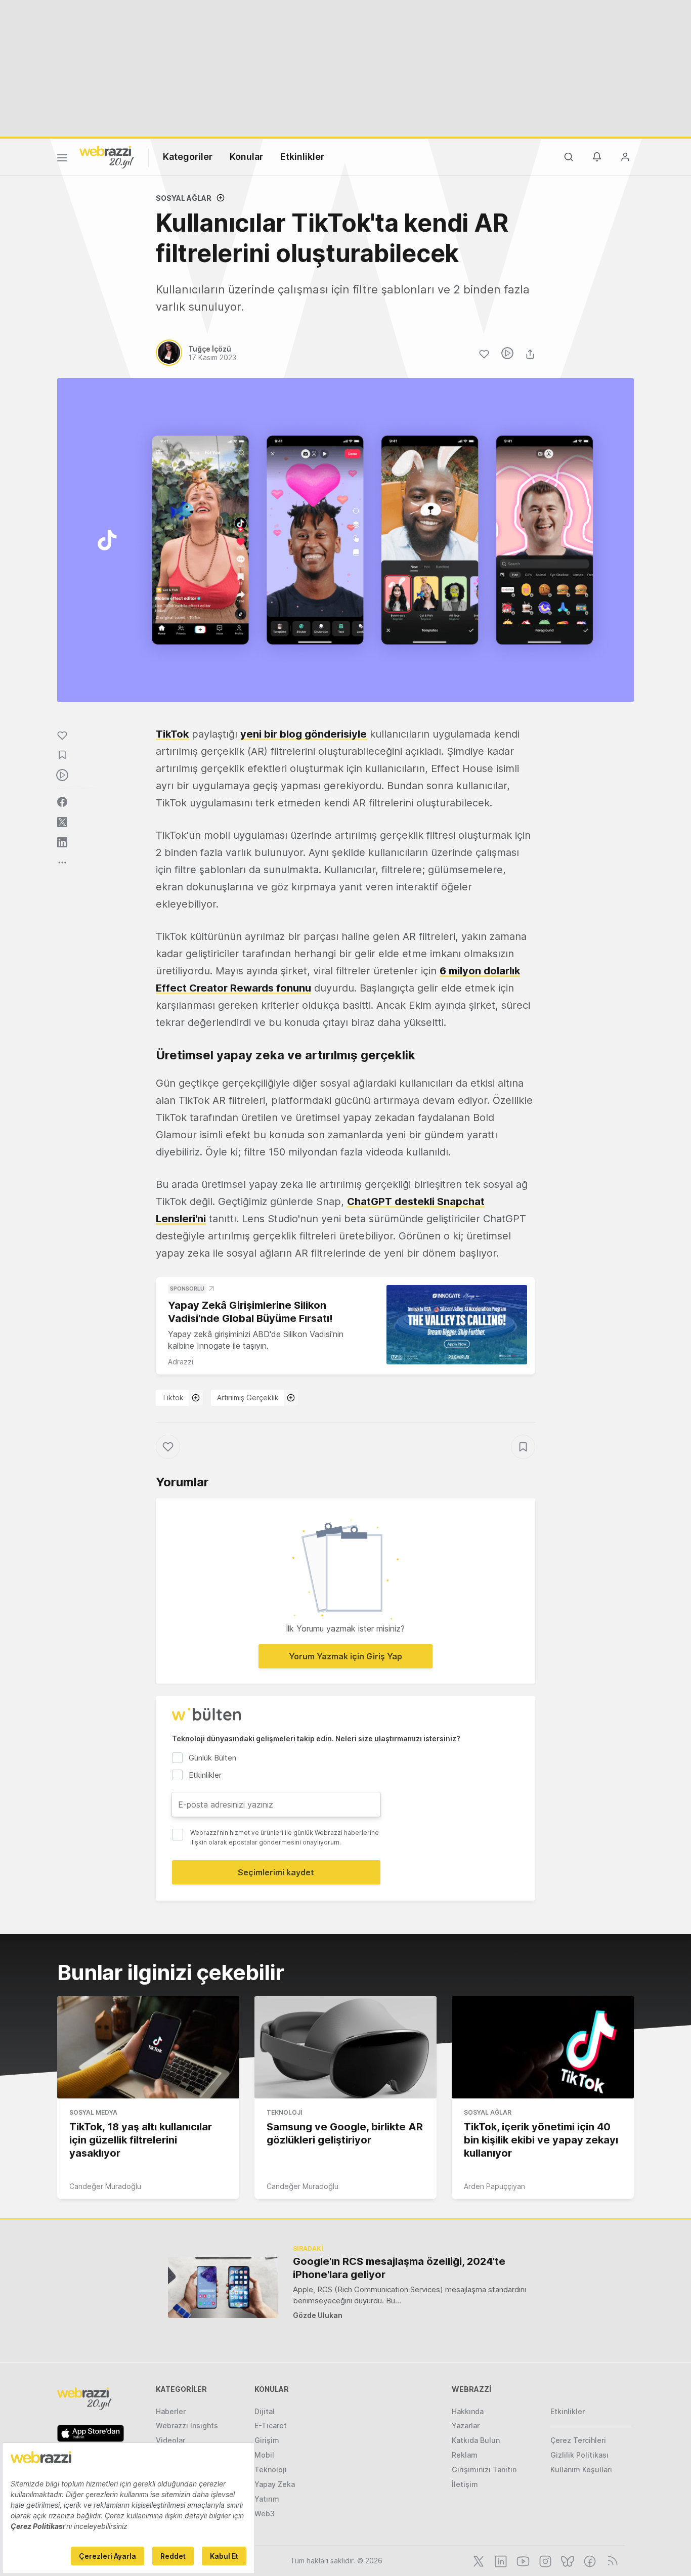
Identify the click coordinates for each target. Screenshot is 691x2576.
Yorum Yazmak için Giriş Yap (345, 1656)
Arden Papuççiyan (494, 2186)
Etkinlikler (302, 157)
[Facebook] (589, 2560)
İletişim (465, 2484)
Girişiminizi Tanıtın (484, 2470)
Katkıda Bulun (476, 2440)
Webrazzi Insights (187, 2425)
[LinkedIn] (500, 2560)
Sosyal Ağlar (184, 198)
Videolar (170, 2440)
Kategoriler (188, 157)
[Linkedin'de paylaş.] (62, 842)
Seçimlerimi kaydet (276, 1872)
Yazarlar (466, 2425)
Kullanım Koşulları (581, 2470)
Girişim (267, 2440)
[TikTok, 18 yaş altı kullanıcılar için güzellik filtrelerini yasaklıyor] (148, 2047)
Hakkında (468, 2411)
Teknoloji (284, 2112)
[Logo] (107, 156)
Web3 (265, 2514)
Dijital (265, 2411)
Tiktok (173, 1398)
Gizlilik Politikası (579, 2455)
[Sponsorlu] (457, 1325)
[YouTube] (522, 2560)
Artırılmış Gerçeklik (248, 1398)
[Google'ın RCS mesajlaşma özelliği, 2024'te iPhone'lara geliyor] (223, 2287)
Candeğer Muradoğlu (105, 2186)
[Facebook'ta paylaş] (62, 802)
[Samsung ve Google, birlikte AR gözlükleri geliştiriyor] (345, 2047)
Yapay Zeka (275, 2484)
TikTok (172, 734)
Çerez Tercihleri (578, 2440)
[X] (478, 2560)
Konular (246, 157)
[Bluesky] (567, 2560)
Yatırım (267, 2499)
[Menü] (62, 159)
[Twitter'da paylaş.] (62, 822)
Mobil (264, 2455)
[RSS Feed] (611, 2560)
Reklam (465, 2455)
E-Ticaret (271, 2425)
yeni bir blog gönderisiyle (304, 734)
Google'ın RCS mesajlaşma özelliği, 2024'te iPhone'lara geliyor (399, 2268)
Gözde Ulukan (318, 2315)
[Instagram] (544, 2560)
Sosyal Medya (93, 2112)
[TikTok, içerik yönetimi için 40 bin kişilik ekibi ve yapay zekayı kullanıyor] (543, 2047)
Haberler (171, 2411)
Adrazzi (181, 1362)
